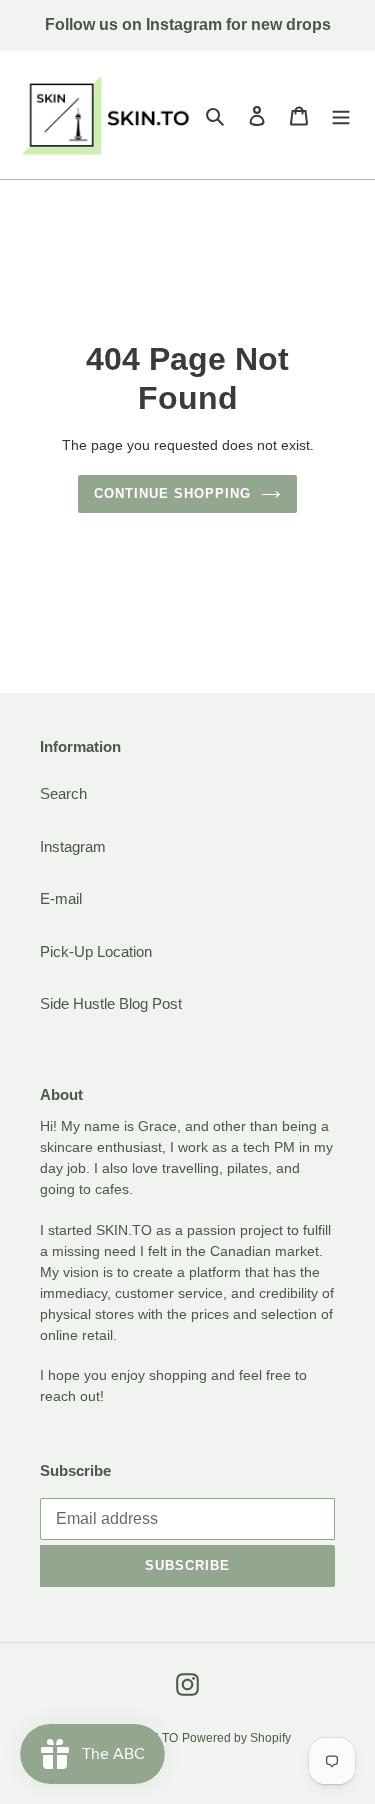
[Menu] (341, 115)
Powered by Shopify (236, 1738)
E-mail (61, 898)
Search (63, 793)
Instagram (73, 846)
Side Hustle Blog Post (111, 1003)
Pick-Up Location (96, 951)
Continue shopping (173, 493)
